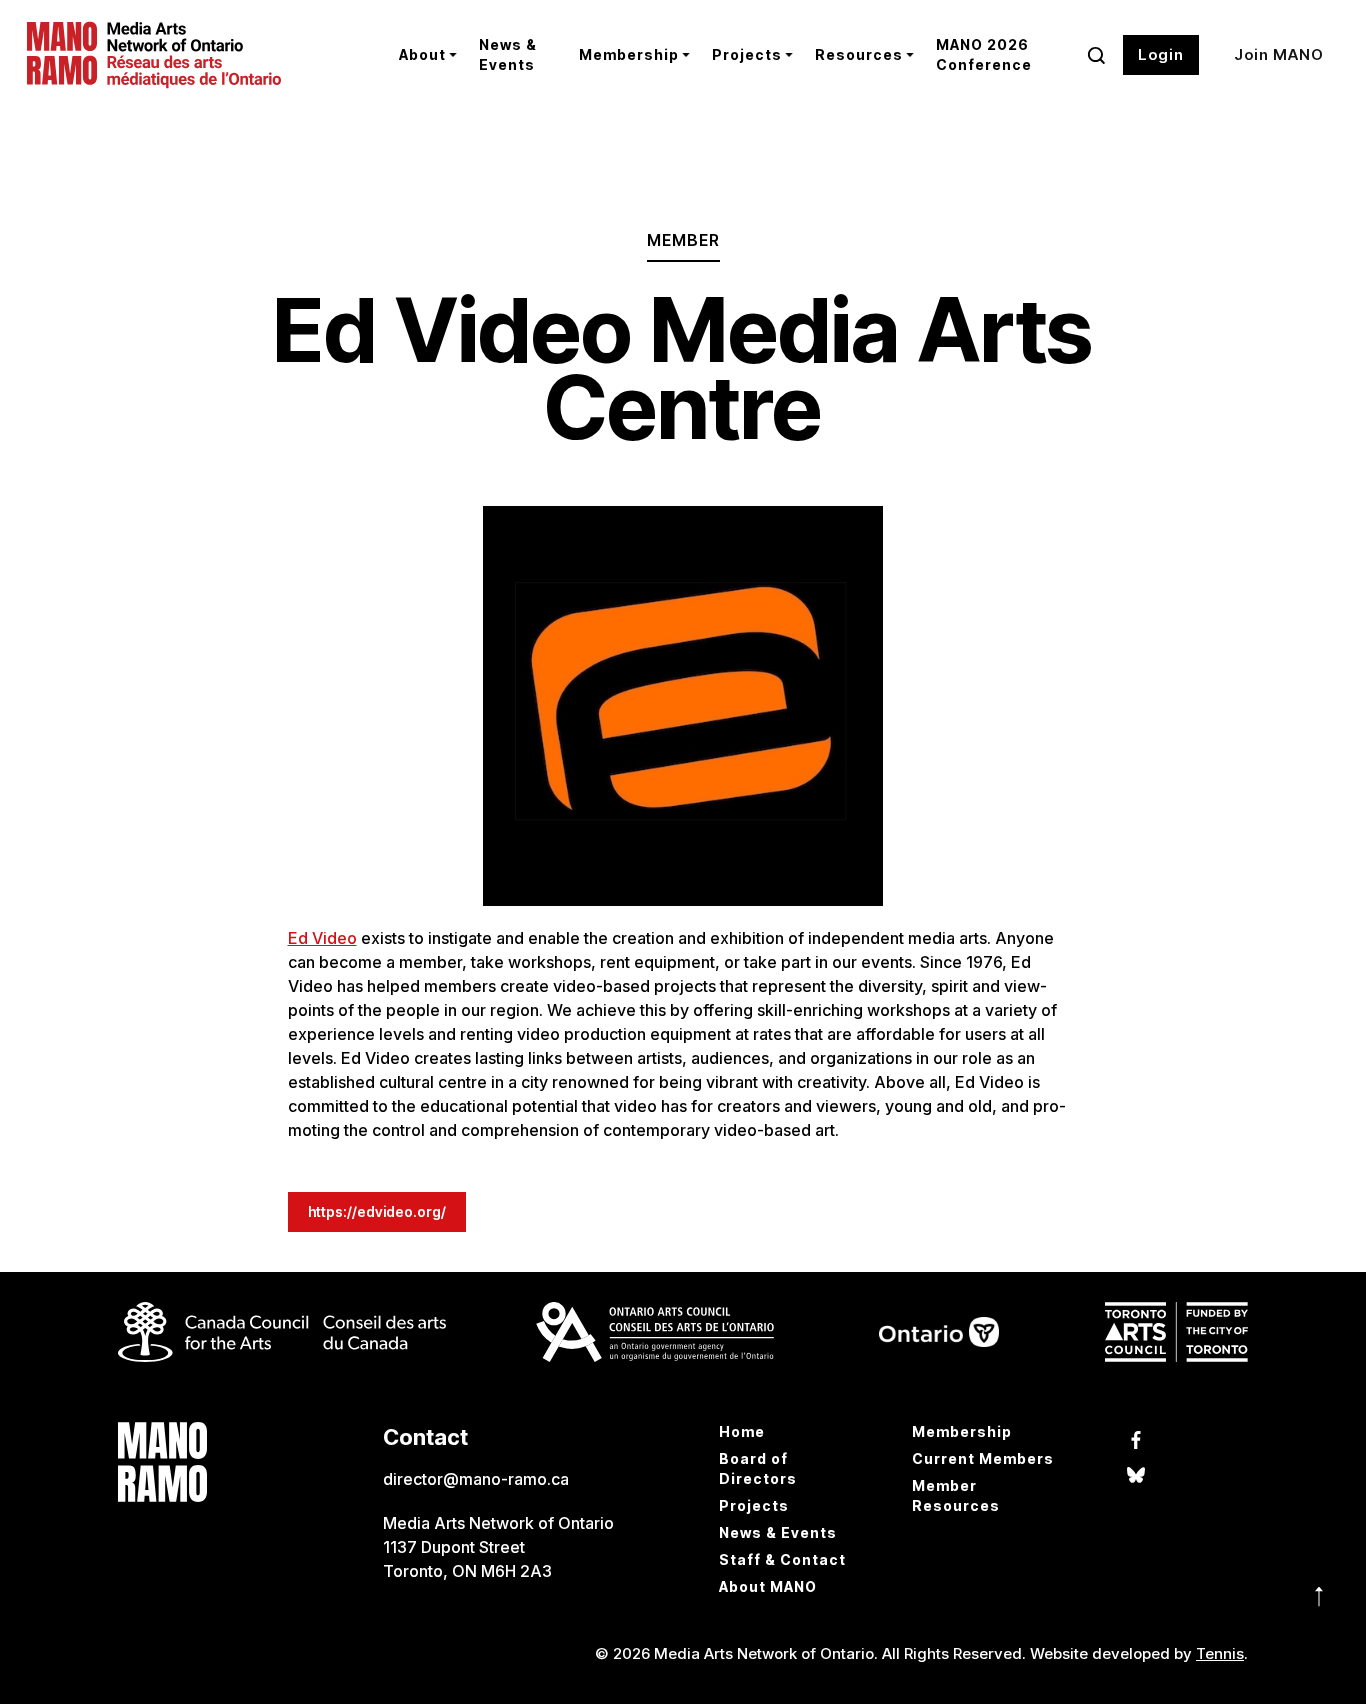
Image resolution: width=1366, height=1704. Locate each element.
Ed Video (322, 938)
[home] (197, 55)
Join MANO (1279, 54)
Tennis (1220, 1653)
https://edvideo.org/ (377, 1211)
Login (1161, 54)
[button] (424, 55)
